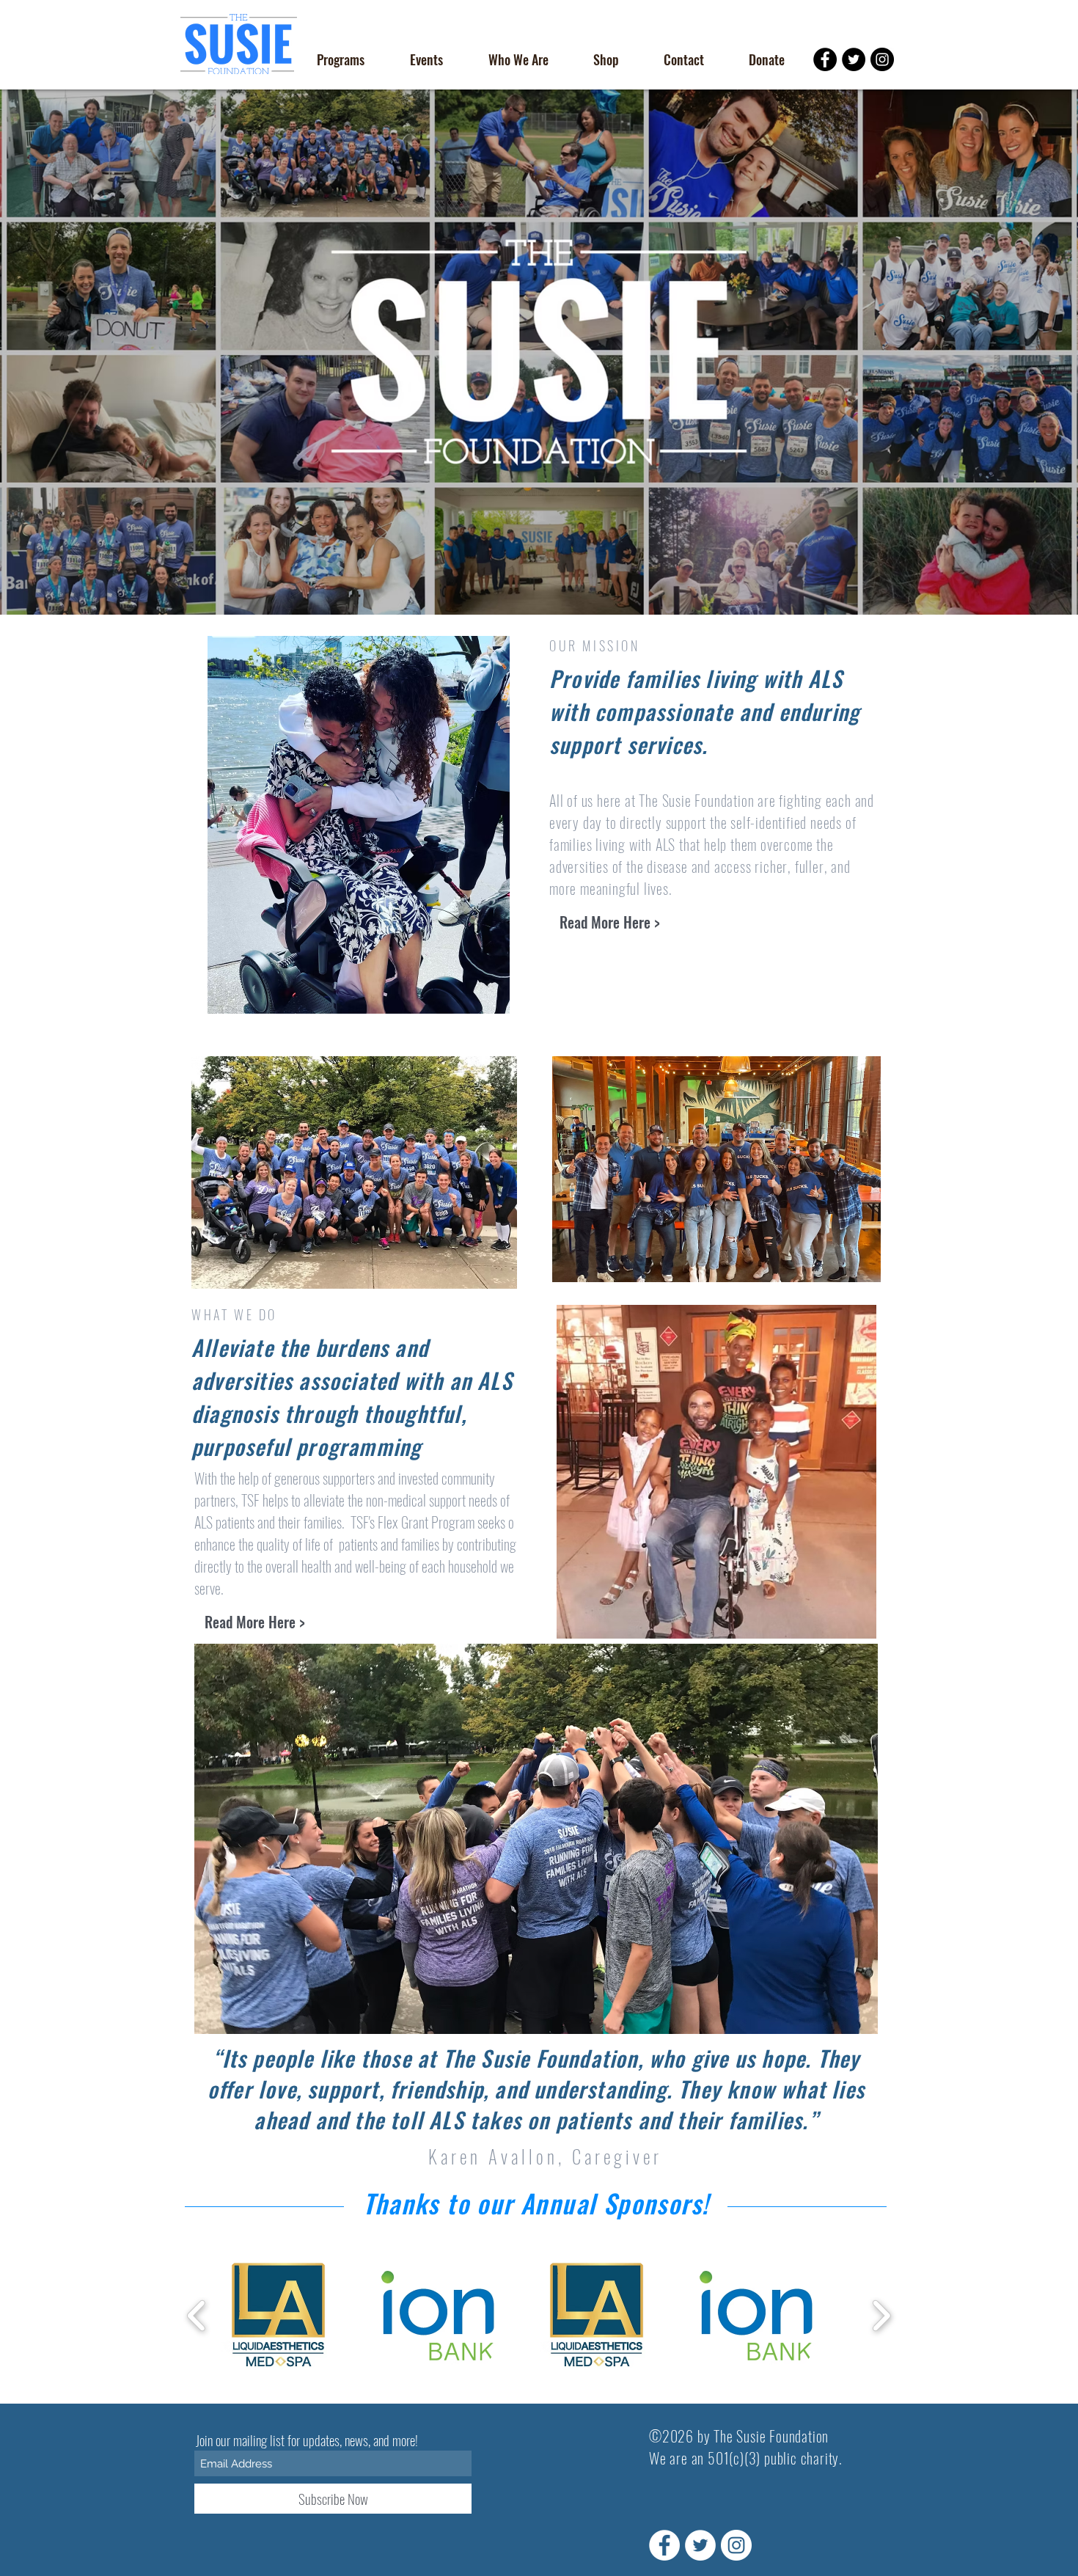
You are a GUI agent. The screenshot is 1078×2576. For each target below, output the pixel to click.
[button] (340, 59)
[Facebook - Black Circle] (825, 59)
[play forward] (881, 2315)
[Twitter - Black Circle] (854, 59)
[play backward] (197, 2315)
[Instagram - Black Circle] (882, 59)
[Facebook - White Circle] (664, 2545)
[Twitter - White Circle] (700, 2545)
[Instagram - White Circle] (736, 2545)
